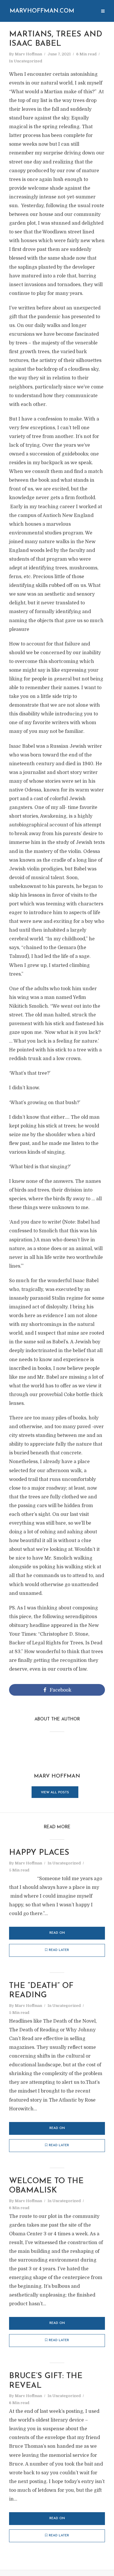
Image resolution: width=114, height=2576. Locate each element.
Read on (57, 1933)
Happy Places (39, 1853)
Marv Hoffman (28, 54)
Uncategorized (28, 61)
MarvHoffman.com (42, 11)
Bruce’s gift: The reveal (46, 2381)
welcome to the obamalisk (46, 2186)
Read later (59, 1950)
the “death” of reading (41, 1991)
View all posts (55, 1793)
